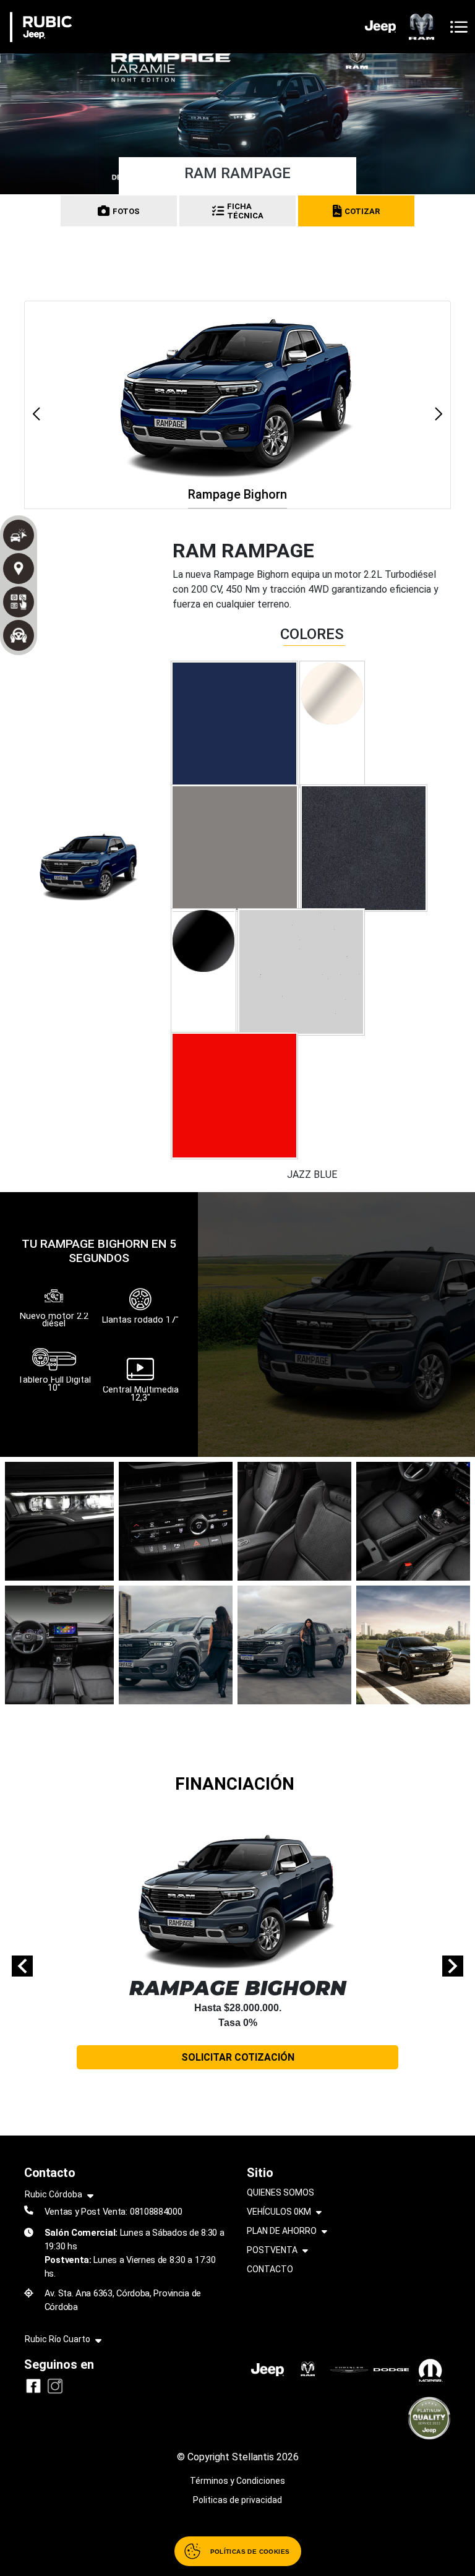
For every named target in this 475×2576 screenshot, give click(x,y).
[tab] (234, 724)
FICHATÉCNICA (245, 211)
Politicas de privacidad (237, 2500)
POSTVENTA (272, 2250)
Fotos (126, 211)
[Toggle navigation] (459, 27)
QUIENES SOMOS (280, 2192)
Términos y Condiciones (237, 2481)
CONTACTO (270, 2269)
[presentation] (22, 1966)
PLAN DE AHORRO (282, 2231)
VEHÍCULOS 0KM (279, 2212)
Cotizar (362, 211)
